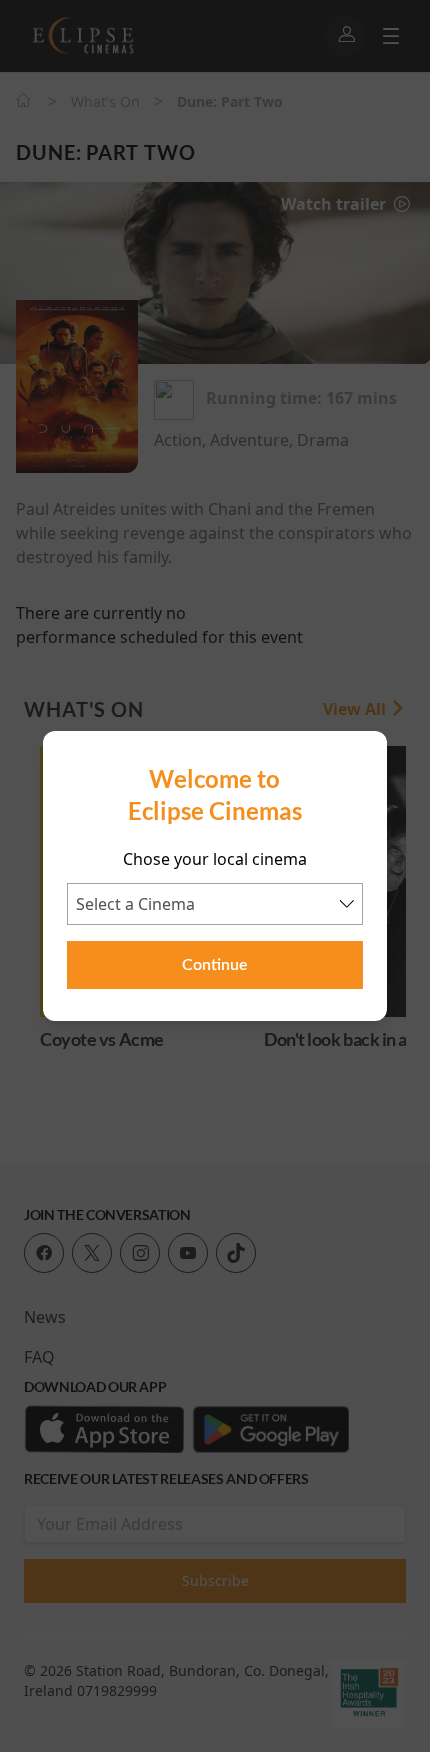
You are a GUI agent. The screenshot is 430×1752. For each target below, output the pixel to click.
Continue (215, 965)
